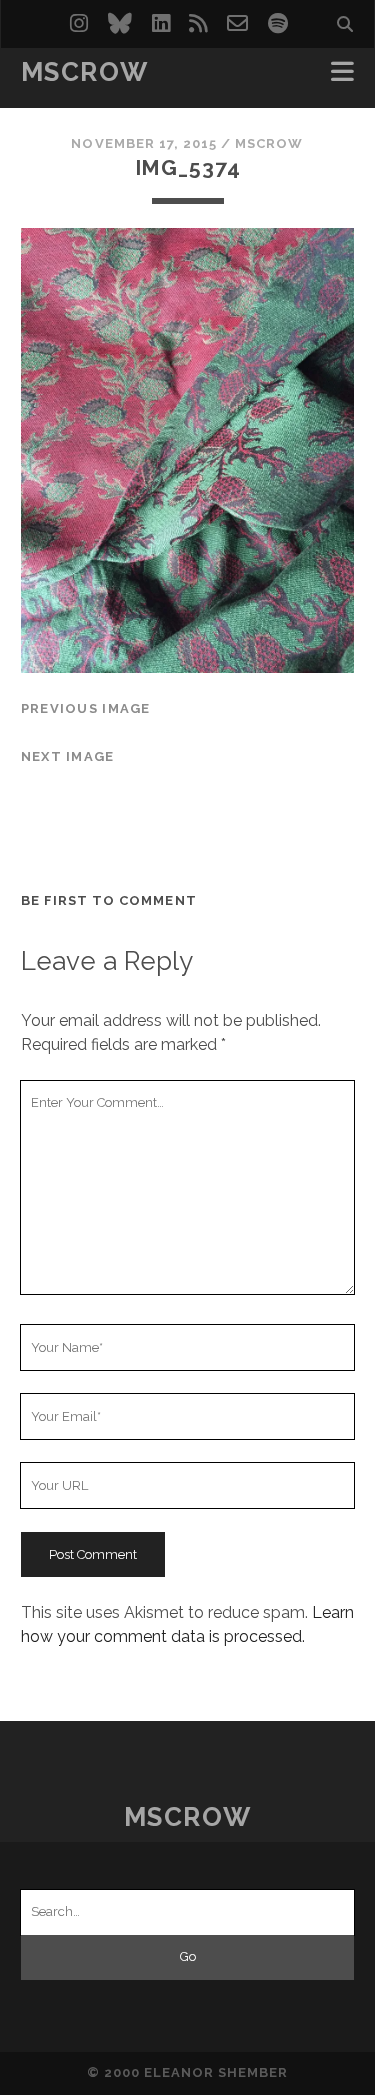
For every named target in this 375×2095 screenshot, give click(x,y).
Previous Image (86, 708)
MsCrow (84, 72)
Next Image (68, 756)
